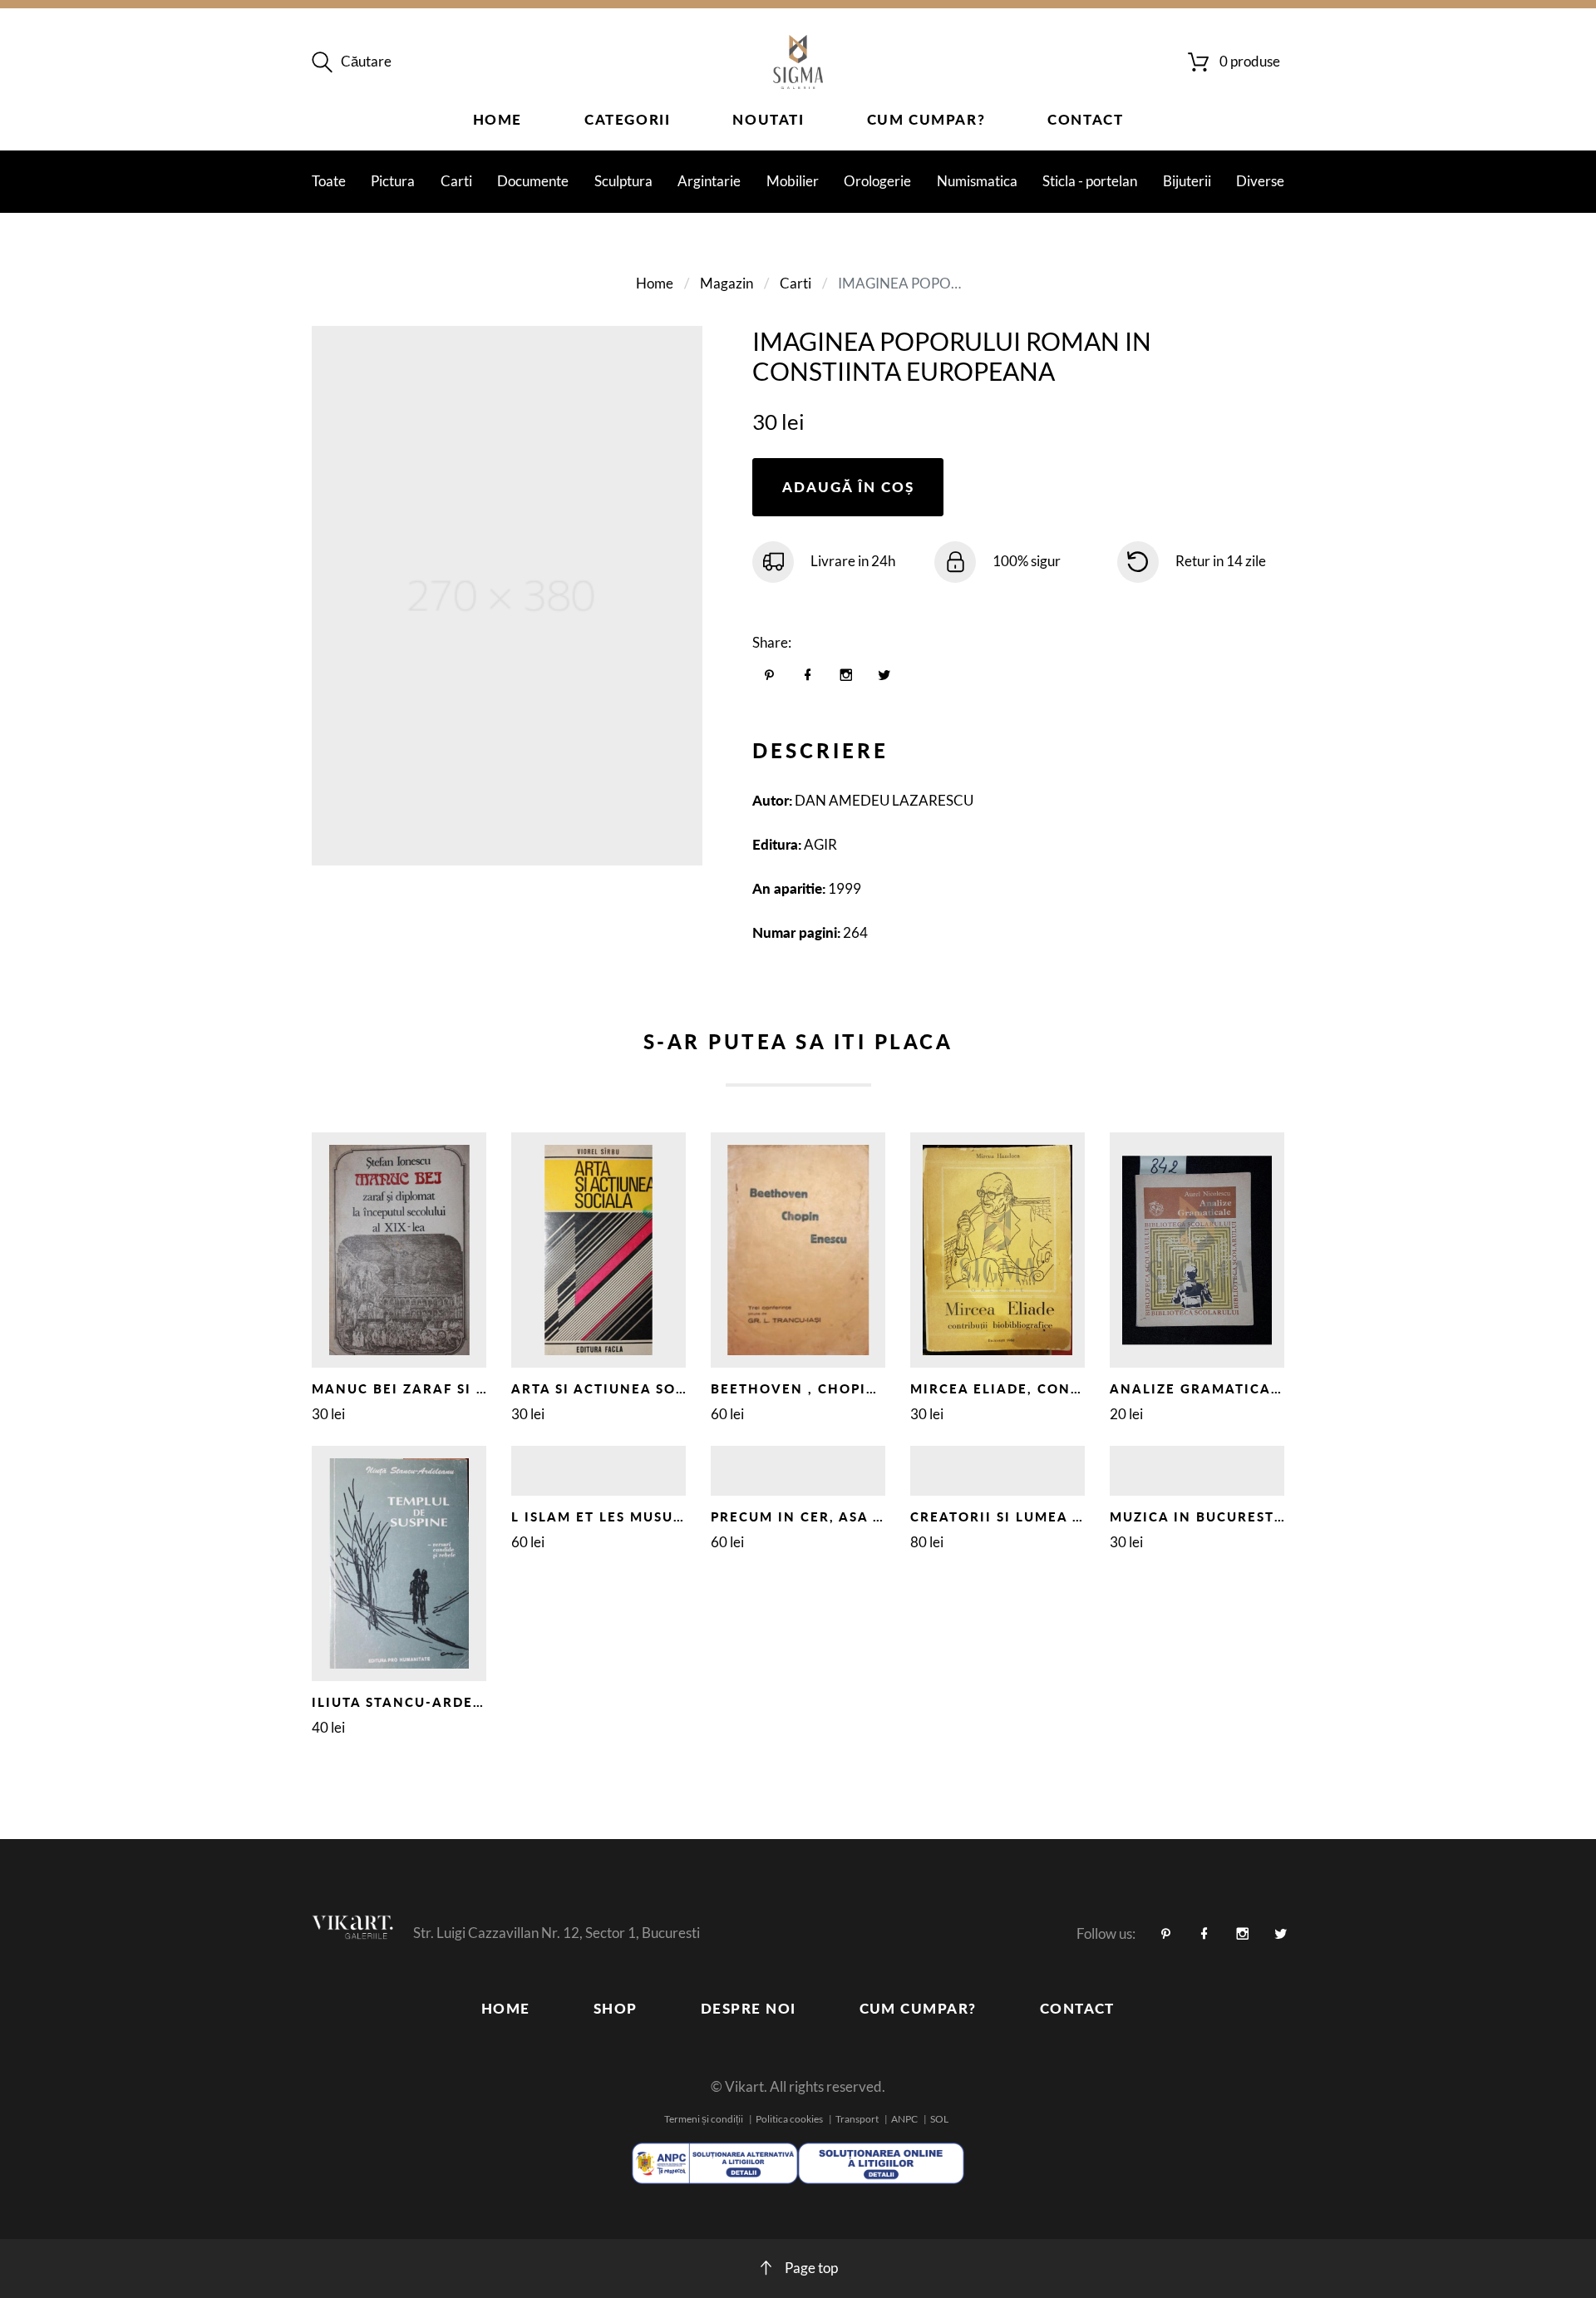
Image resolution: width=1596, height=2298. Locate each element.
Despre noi (749, 2008)
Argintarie (709, 181)
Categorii (627, 119)
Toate (329, 181)
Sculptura (623, 181)
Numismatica (977, 181)
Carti (456, 181)
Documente (533, 181)
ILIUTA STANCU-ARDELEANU (418, 1702)
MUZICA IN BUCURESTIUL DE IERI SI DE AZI (1272, 1516)
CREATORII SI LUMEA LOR (1006, 1516)
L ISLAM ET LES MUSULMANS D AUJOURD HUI (681, 1516)
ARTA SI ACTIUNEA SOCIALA (616, 1388)
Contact (1085, 119)
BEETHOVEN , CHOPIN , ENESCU (831, 1388)
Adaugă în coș (848, 487)
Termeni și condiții (704, 2119)
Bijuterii (1187, 181)
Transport (857, 2119)
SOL (939, 2119)
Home (498, 119)
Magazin (727, 283)
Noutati (768, 119)
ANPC (904, 2119)
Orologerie (877, 181)
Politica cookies (789, 2119)
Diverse (1260, 181)
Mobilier (793, 181)
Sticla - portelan (1090, 181)
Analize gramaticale (1199, 1388)
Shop (616, 2008)
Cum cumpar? (926, 119)
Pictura (393, 181)
